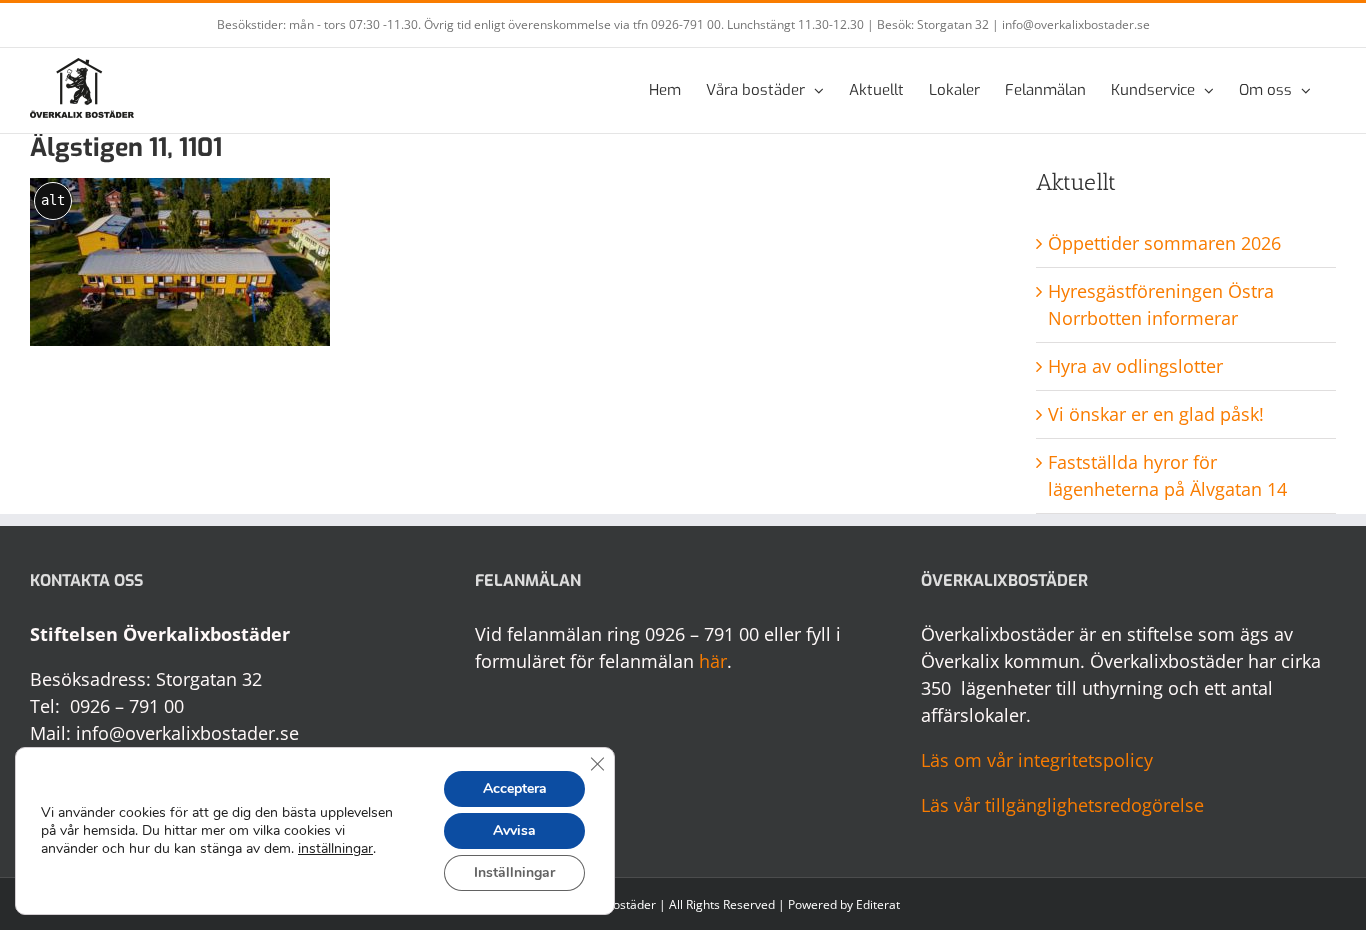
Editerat (878, 904)
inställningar (335, 849)
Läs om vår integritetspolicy (1037, 760)
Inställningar (514, 872)
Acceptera (515, 788)
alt (53, 200)
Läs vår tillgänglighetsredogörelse (1062, 805)
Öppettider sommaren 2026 (1164, 243)
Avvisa (514, 830)
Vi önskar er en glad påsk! (1156, 414)
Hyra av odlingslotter (1135, 366)
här (713, 661)
